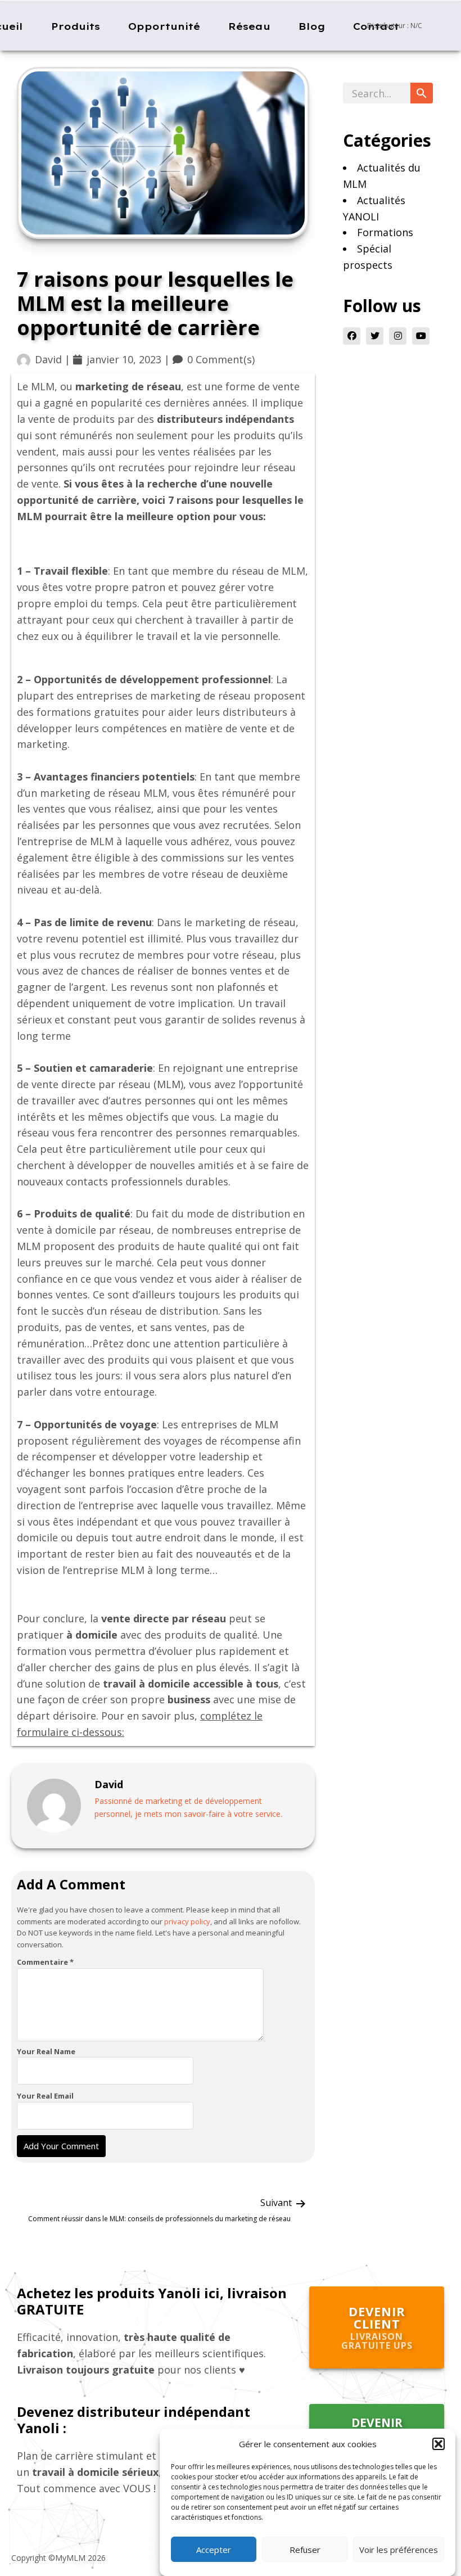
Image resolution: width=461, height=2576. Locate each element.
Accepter (214, 2550)
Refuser (305, 2550)
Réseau (249, 26)
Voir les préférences (399, 2550)
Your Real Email (45, 2096)
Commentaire (45, 1962)
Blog (312, 26)
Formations (385, 232)
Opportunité (164, 26)
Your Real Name (46, 2051)
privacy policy (187, 1921)
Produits (76, 26)
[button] (439, 2444)
